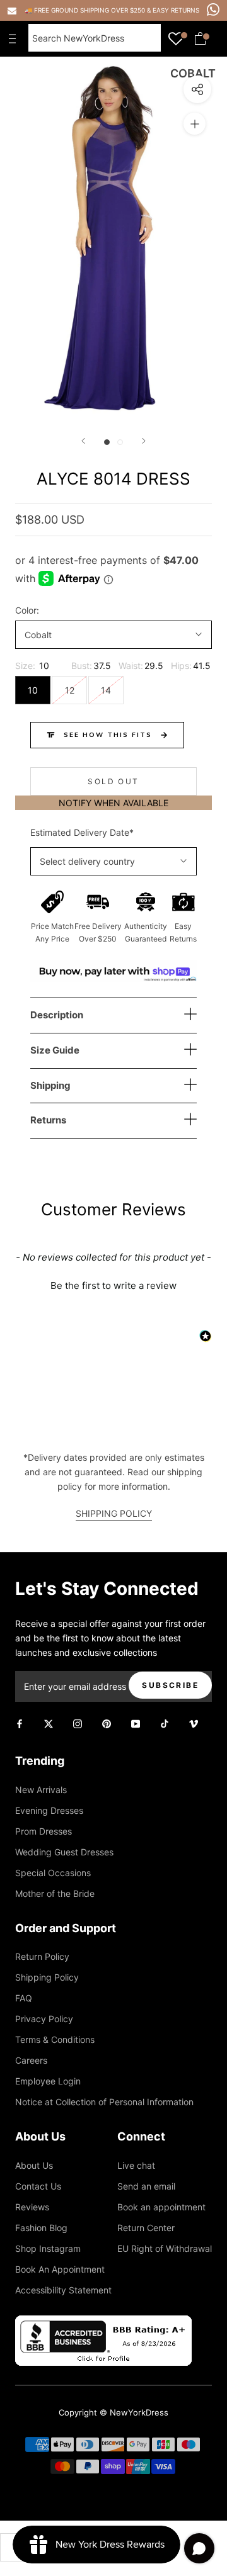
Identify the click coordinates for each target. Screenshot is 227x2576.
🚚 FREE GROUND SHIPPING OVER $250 (86, 10)
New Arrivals (41, 1790)
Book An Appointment (60, 2269)
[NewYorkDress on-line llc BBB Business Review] (103, 2323)
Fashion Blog (41, 2228)
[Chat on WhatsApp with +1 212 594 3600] (213, 9)
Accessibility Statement (63, 2290)
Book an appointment (161, 2207)
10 (33, 690)
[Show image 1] (107, 442)
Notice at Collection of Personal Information (104, 2102)
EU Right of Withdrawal (165, 2248)
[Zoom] (195, 124)
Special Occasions (53, 1873)
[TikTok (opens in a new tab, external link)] (165, 1723)
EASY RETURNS (176, 10)
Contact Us (38, 2186)
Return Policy (42, 1956)
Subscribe (170, 1685)
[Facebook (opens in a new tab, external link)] (20, 1723)
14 (106, 690)
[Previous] (83, 441)
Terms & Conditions (55, 2039)
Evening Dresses (49, 1810)
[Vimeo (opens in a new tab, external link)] (194, 1723)
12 (70, 690)
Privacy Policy (44, 2019)
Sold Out (113, 781)
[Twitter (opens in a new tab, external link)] (49, 1723)
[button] (113, 1284)
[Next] (144, 441)
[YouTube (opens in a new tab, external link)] (136, 1723)
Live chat (136, 2165)
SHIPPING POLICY (114, 1513)
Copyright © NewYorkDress (113, 2412)
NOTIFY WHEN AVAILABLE (113, 803)
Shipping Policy (47, 1977)
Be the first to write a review (113, 1285)
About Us (34, 2165)
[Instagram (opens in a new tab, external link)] (78, 1723)
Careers (31, 2060)
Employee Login (48, 2081)
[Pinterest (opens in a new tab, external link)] (107, 1723)
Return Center (146, 2228)
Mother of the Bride (55, 1893)
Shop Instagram (48, 2248)
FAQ (24, 1998)
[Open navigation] (15, 38)
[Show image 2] (120, 442)
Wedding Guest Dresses (64, 1852)
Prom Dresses (44, 1831)
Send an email (146, 2186)
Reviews (32, 2207)
